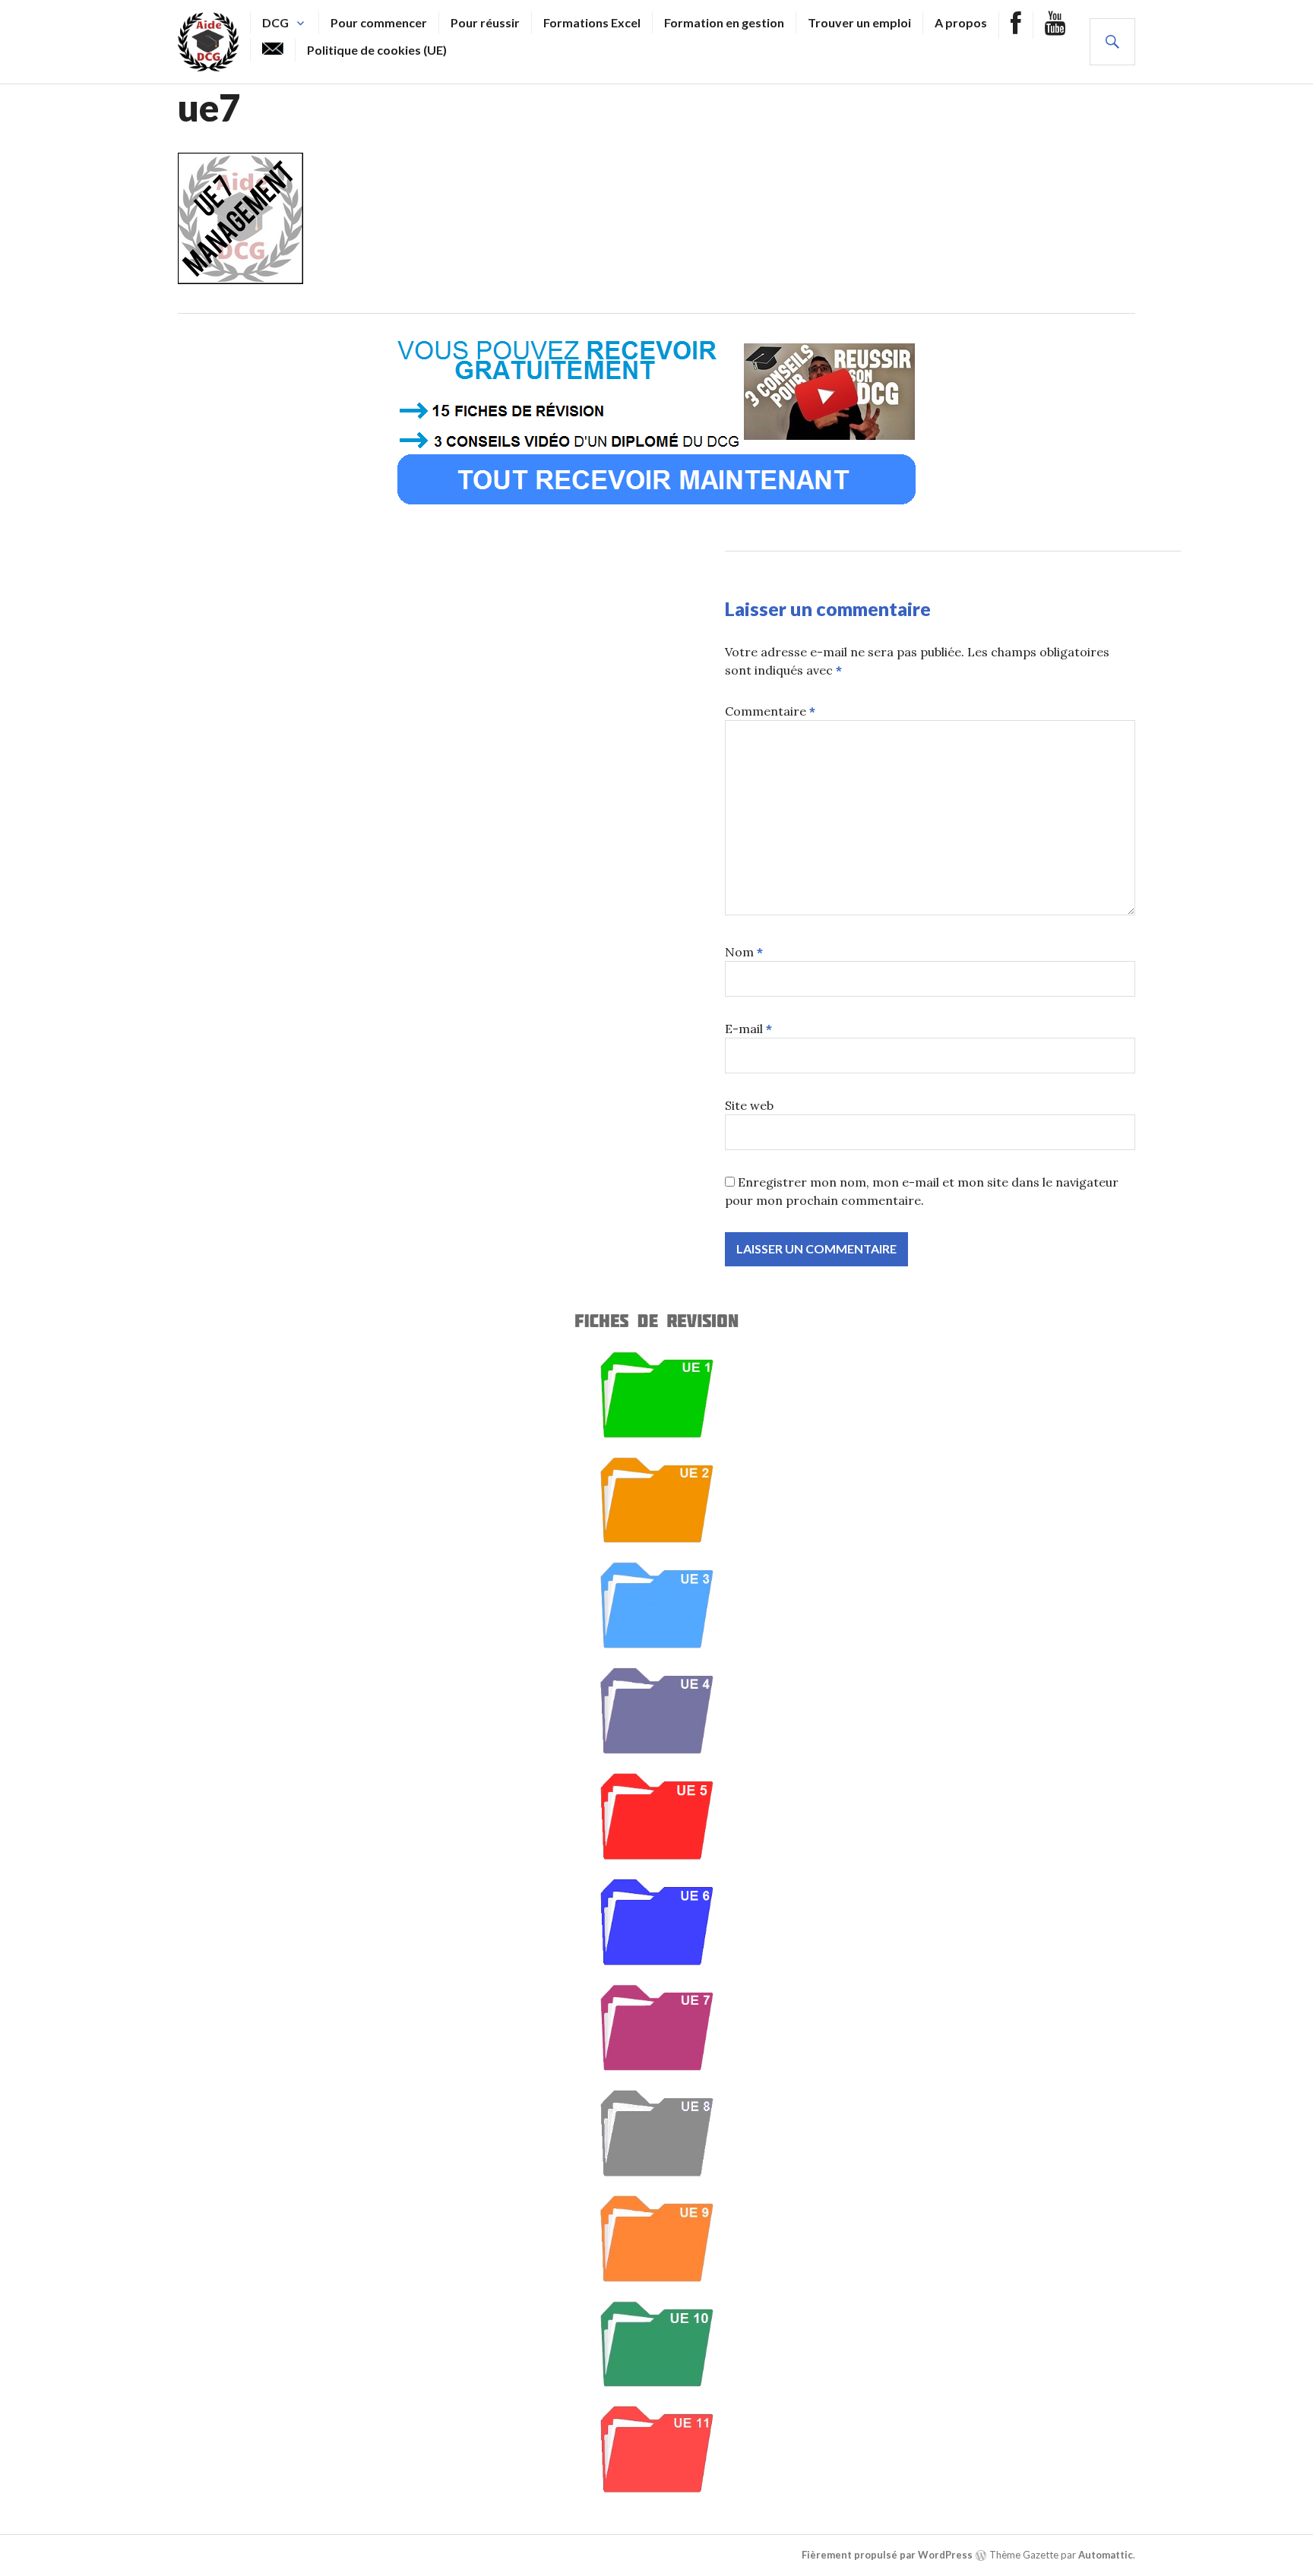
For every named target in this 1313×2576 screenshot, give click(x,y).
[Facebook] (1016, 25)
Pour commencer (379, 22)
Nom (744, 952)
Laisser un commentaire (828, 608)
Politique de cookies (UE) (377, 50)
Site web (749, 1105)
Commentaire (770, 711)
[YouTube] (1055, 25)
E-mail (748, 1029)
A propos (961, 22)
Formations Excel (592, 22)
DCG (275, 22)
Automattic (1106, 2555)
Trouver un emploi (859, 22)
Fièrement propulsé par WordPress (887, 2555)
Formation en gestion (724, 22)
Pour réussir (485, 22)
